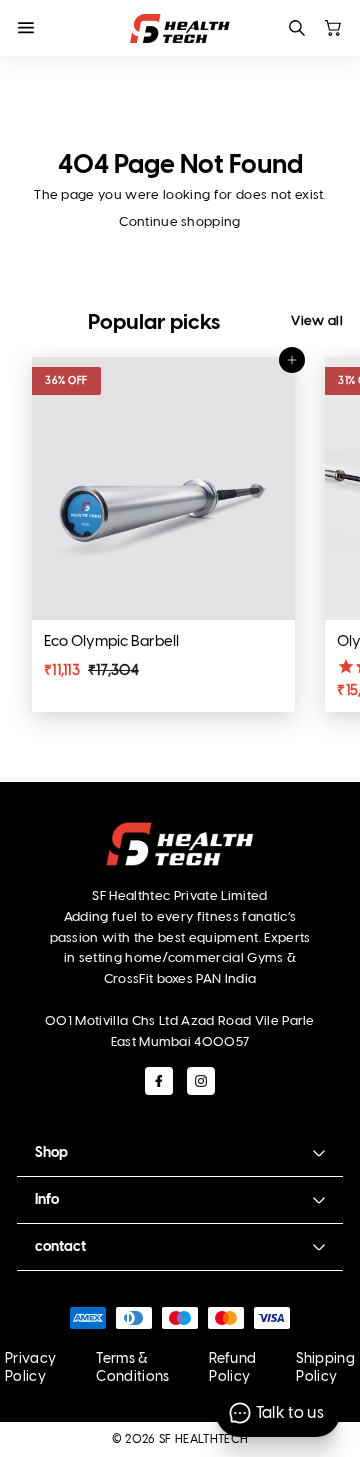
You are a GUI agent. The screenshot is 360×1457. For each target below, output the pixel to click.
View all (317, 320)
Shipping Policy (325, 1367)
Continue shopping (180, 221)
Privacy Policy (30, 1367)
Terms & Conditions (132, 1367)
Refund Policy (232, 1367)
